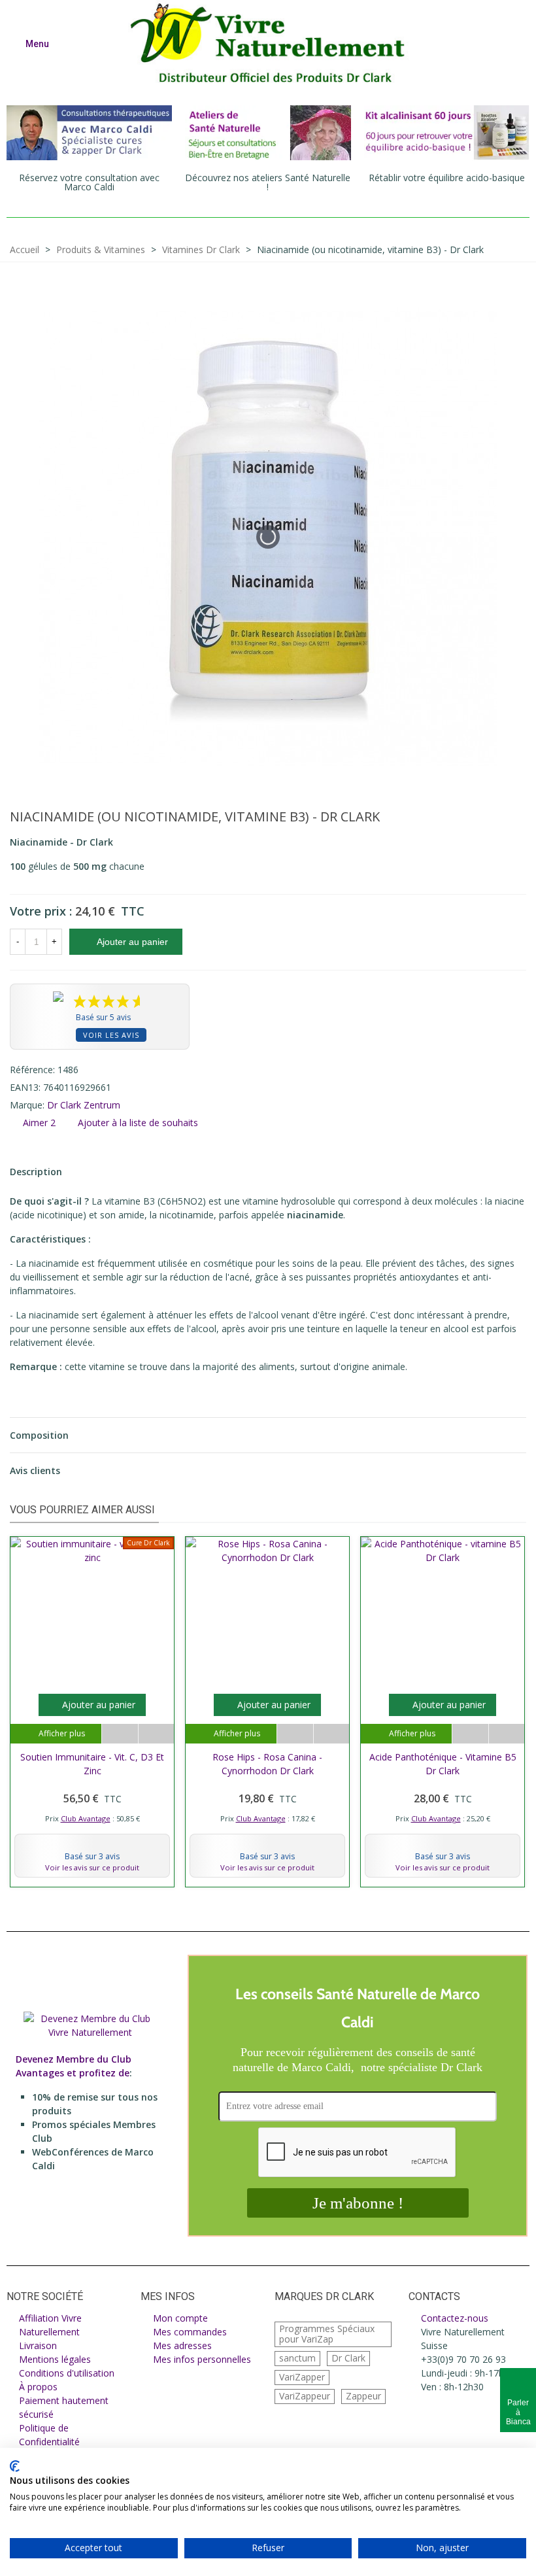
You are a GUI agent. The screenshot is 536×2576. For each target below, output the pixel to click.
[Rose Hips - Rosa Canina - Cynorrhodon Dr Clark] (267, 1630)
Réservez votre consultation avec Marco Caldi (89, 182)
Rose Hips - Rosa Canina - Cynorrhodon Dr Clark (267, 1764)
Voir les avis (111, 1035)
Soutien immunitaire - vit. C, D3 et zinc (92, 1764)
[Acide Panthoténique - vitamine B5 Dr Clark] (516, 819)
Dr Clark (348, 2358)
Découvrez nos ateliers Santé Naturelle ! (268, 182)
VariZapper (302, 2377)
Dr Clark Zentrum (84, 1105)
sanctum (297, 2358)
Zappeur (363, 2396)
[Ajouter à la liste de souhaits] (120, 1734)
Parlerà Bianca (518, 2412)
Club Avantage (86, 1818)
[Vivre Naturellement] (275, 43)
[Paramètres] (514, 43)
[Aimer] (156, 1734)
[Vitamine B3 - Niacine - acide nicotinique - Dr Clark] (495, 819)
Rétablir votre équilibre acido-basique (447, 178)
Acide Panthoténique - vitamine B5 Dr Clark (443, 1764)
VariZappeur (305, 2396)
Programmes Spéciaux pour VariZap (327, 2334)
